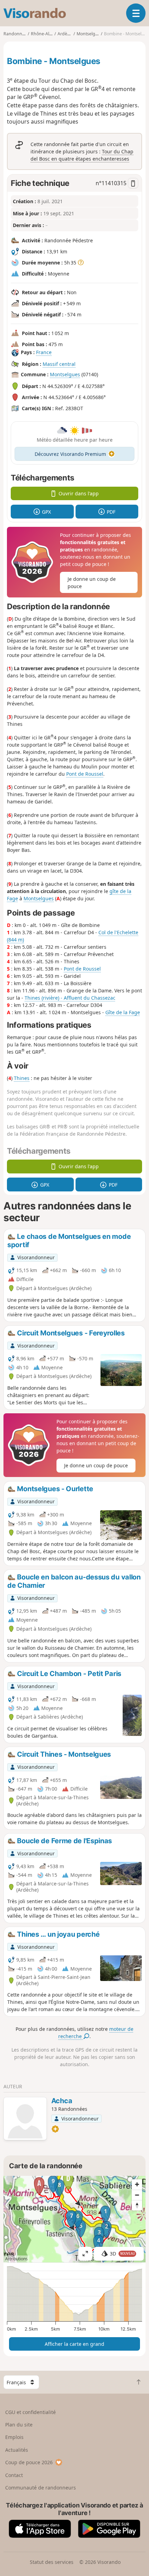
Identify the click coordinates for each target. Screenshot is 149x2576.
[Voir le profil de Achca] (25, 2119)
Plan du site (19, 2425)
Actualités (17, 2450)
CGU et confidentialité (30, 2412)
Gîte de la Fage (123, 1012)
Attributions (16, 2259)
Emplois (14, 2437)
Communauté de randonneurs (41, 2488)
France (44, 352)
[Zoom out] (137, 2195)
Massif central (59, 364)
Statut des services (52, 2562)
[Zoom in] (137, 2185)
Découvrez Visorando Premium (70, 454)
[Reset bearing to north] (137, 2205)
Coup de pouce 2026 (29, 2462)
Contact (14, 2475)
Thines (22, 1078)
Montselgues (65, 374)
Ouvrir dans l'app (79, 493)
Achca (62, 2101)
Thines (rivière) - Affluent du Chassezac (70, 998)
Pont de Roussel (85, 774)
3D (122, 2254)
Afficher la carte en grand (74, 2344)
